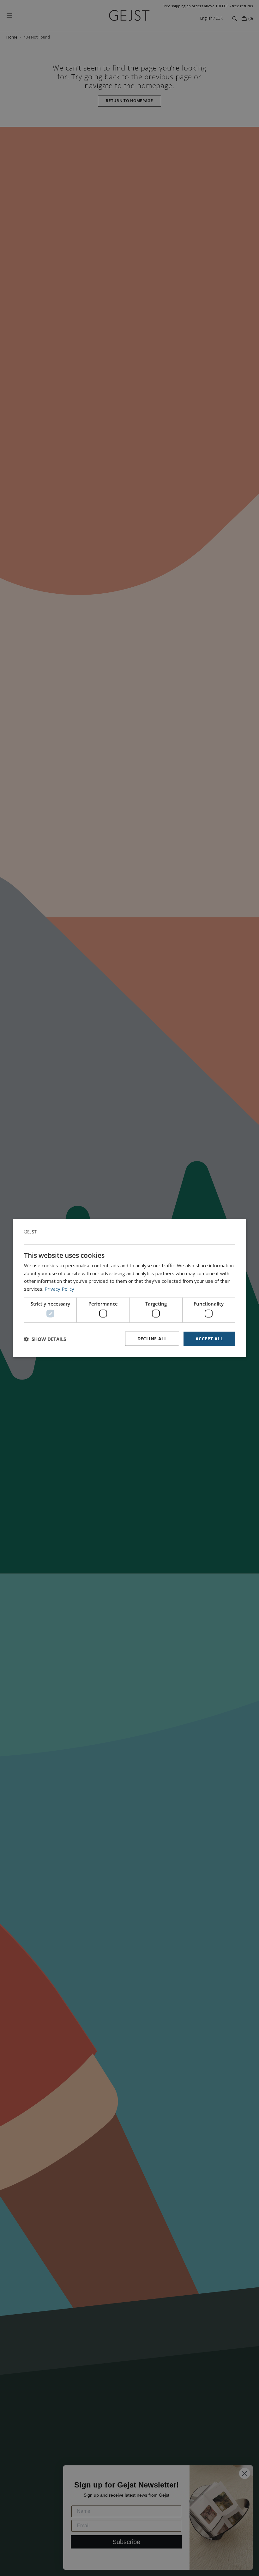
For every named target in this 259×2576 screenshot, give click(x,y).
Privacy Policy (59, 1289)
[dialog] (129, 1288)
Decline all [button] (152, 1339)
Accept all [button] (209, 1339)
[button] (45, 1339)
